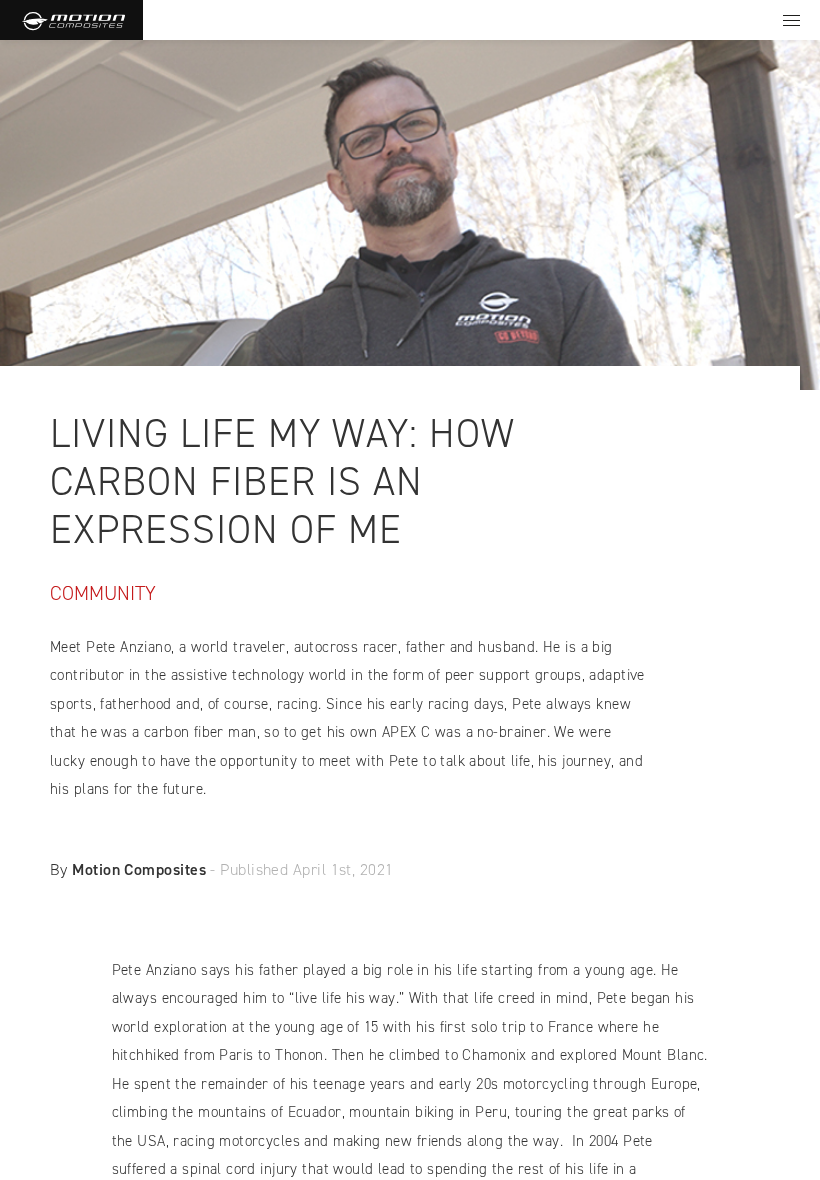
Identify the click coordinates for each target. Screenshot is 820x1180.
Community (103, 593)
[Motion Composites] (71, 20)
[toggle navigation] (791, 20)
